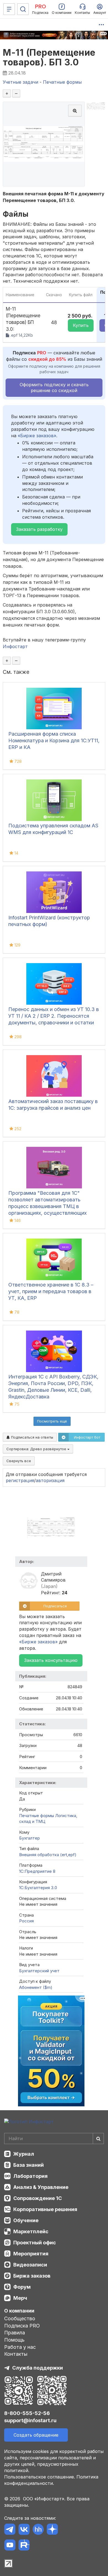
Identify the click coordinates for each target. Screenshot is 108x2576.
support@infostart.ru (30, 2420)
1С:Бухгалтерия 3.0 (38, 1888)
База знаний (29, 2165)
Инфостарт (15, 646)
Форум (22, 2287)
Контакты (16, 2354)
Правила (15, 2333)
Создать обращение (36, 2435)
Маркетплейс (31, 2231)
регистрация (20, 1480)
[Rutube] (24, 2546)
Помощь (14, 2340)
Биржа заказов (32, 2276)
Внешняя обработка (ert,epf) (48, 1855)
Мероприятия (31, 2254)
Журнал (24, 2154)
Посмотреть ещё (52, 1421)
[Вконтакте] (24, 2530)
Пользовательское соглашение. (40, 2477)
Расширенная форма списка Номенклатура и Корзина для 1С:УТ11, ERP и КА (54, 740)
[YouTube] (10, 2546)
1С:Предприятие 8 (37, 1871)
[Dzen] (52, 2530)
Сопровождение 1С (38, 2198)
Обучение (26, 2220)
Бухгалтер (29, 1838)
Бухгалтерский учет (39, 1971)
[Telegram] (10, 2530)
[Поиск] (23, 9)
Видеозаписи (30, 2265)
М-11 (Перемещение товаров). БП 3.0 (49, 57)
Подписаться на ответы (32, 1437)
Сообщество (20, 2318)
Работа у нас (20, 2347)
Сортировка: (37, 1449)
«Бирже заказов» (37, 436)
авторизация (50, 1480)
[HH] (38, 2530)
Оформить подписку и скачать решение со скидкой (54, 387)
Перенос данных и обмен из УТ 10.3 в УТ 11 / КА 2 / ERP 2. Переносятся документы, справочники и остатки (54, 1016)
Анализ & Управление (41, 2187)
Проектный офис (35, 2243)
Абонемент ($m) (36, 1987)
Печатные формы (37, 1816)
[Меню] (9, 9)
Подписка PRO (22, 2326)
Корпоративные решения (45, 2209)
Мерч (20, 2298)
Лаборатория (30, 2176)
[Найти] (98, 2138)
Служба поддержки (38, 2368)
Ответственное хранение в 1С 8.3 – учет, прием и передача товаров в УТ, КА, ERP (51, 1291)
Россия (26, 1921)
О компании (19, 2311)
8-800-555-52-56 (27, 2413)
